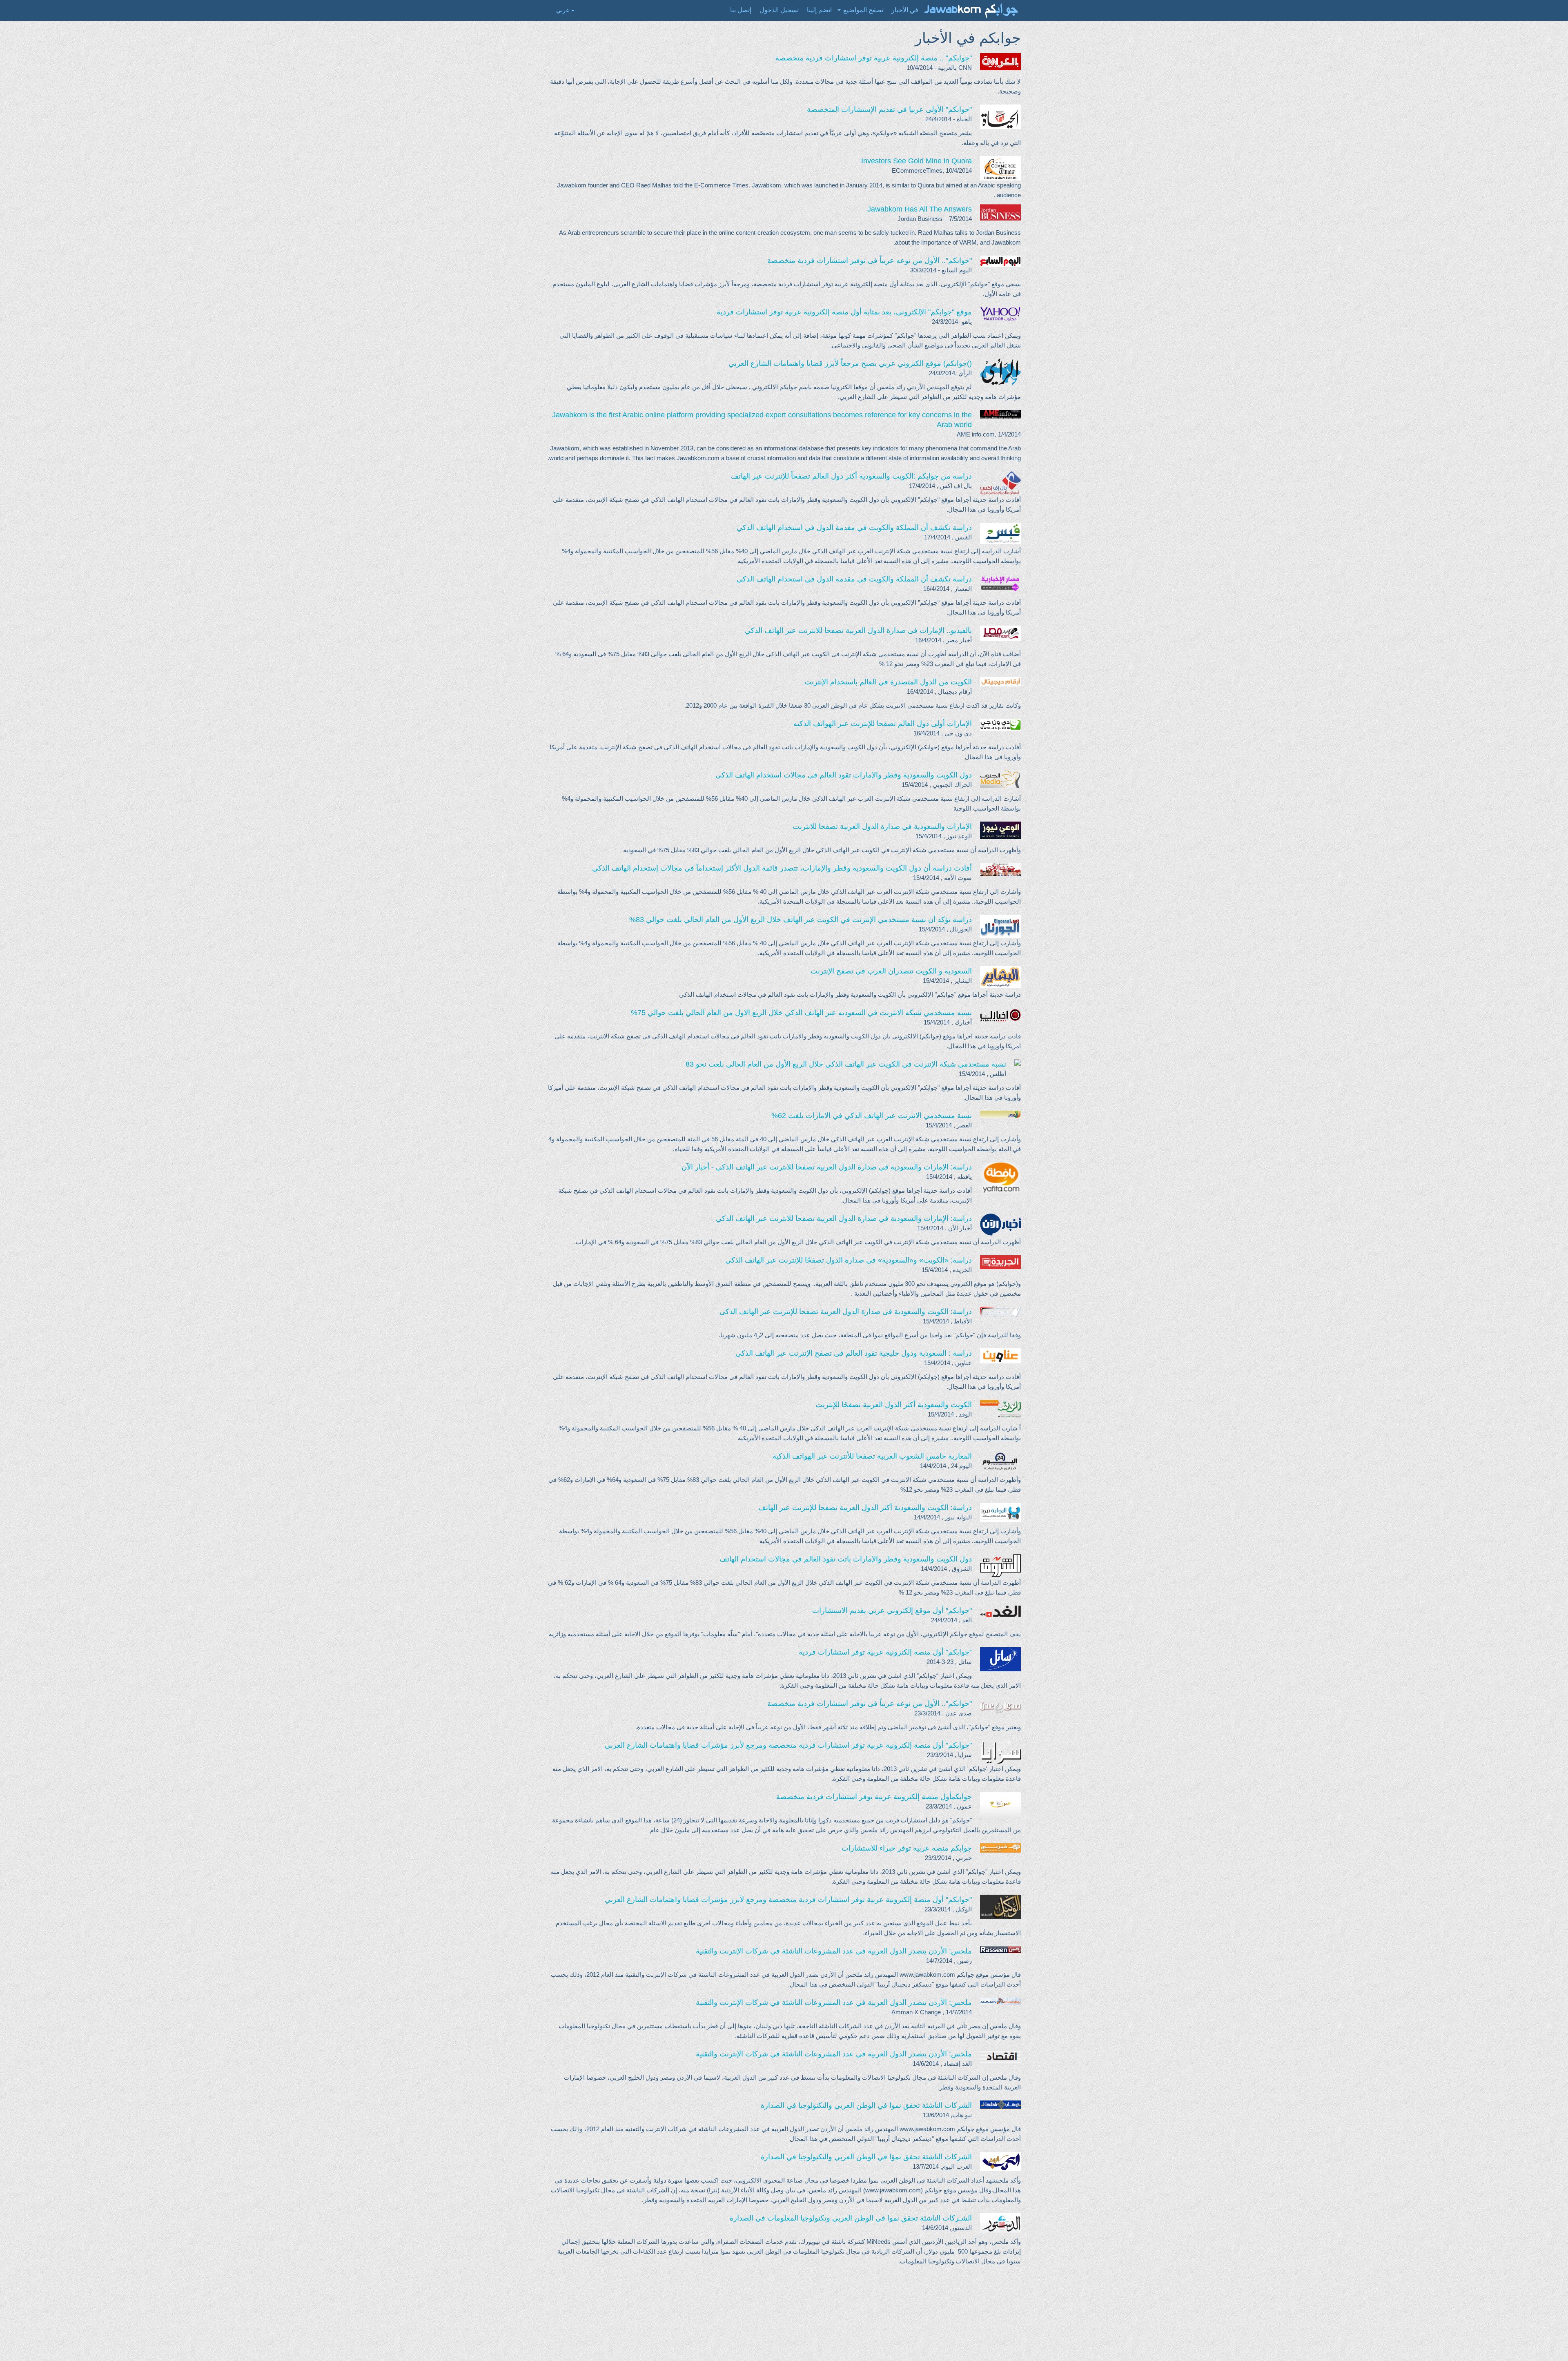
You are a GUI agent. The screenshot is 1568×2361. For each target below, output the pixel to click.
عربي (563, 10)
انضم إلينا (819, 10)
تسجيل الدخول (779, 10)
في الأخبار (905, 10)
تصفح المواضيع (863, 10)
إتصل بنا (741, 10)
